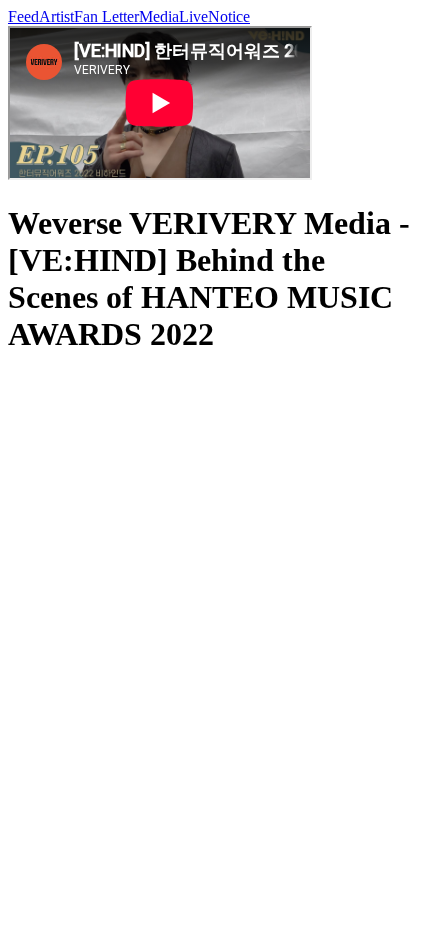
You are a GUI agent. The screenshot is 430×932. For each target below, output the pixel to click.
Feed (23, 16)
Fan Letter (106, 16)
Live (193, 16)
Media (159, 16)
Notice (229, 16)
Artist (56, 16)
